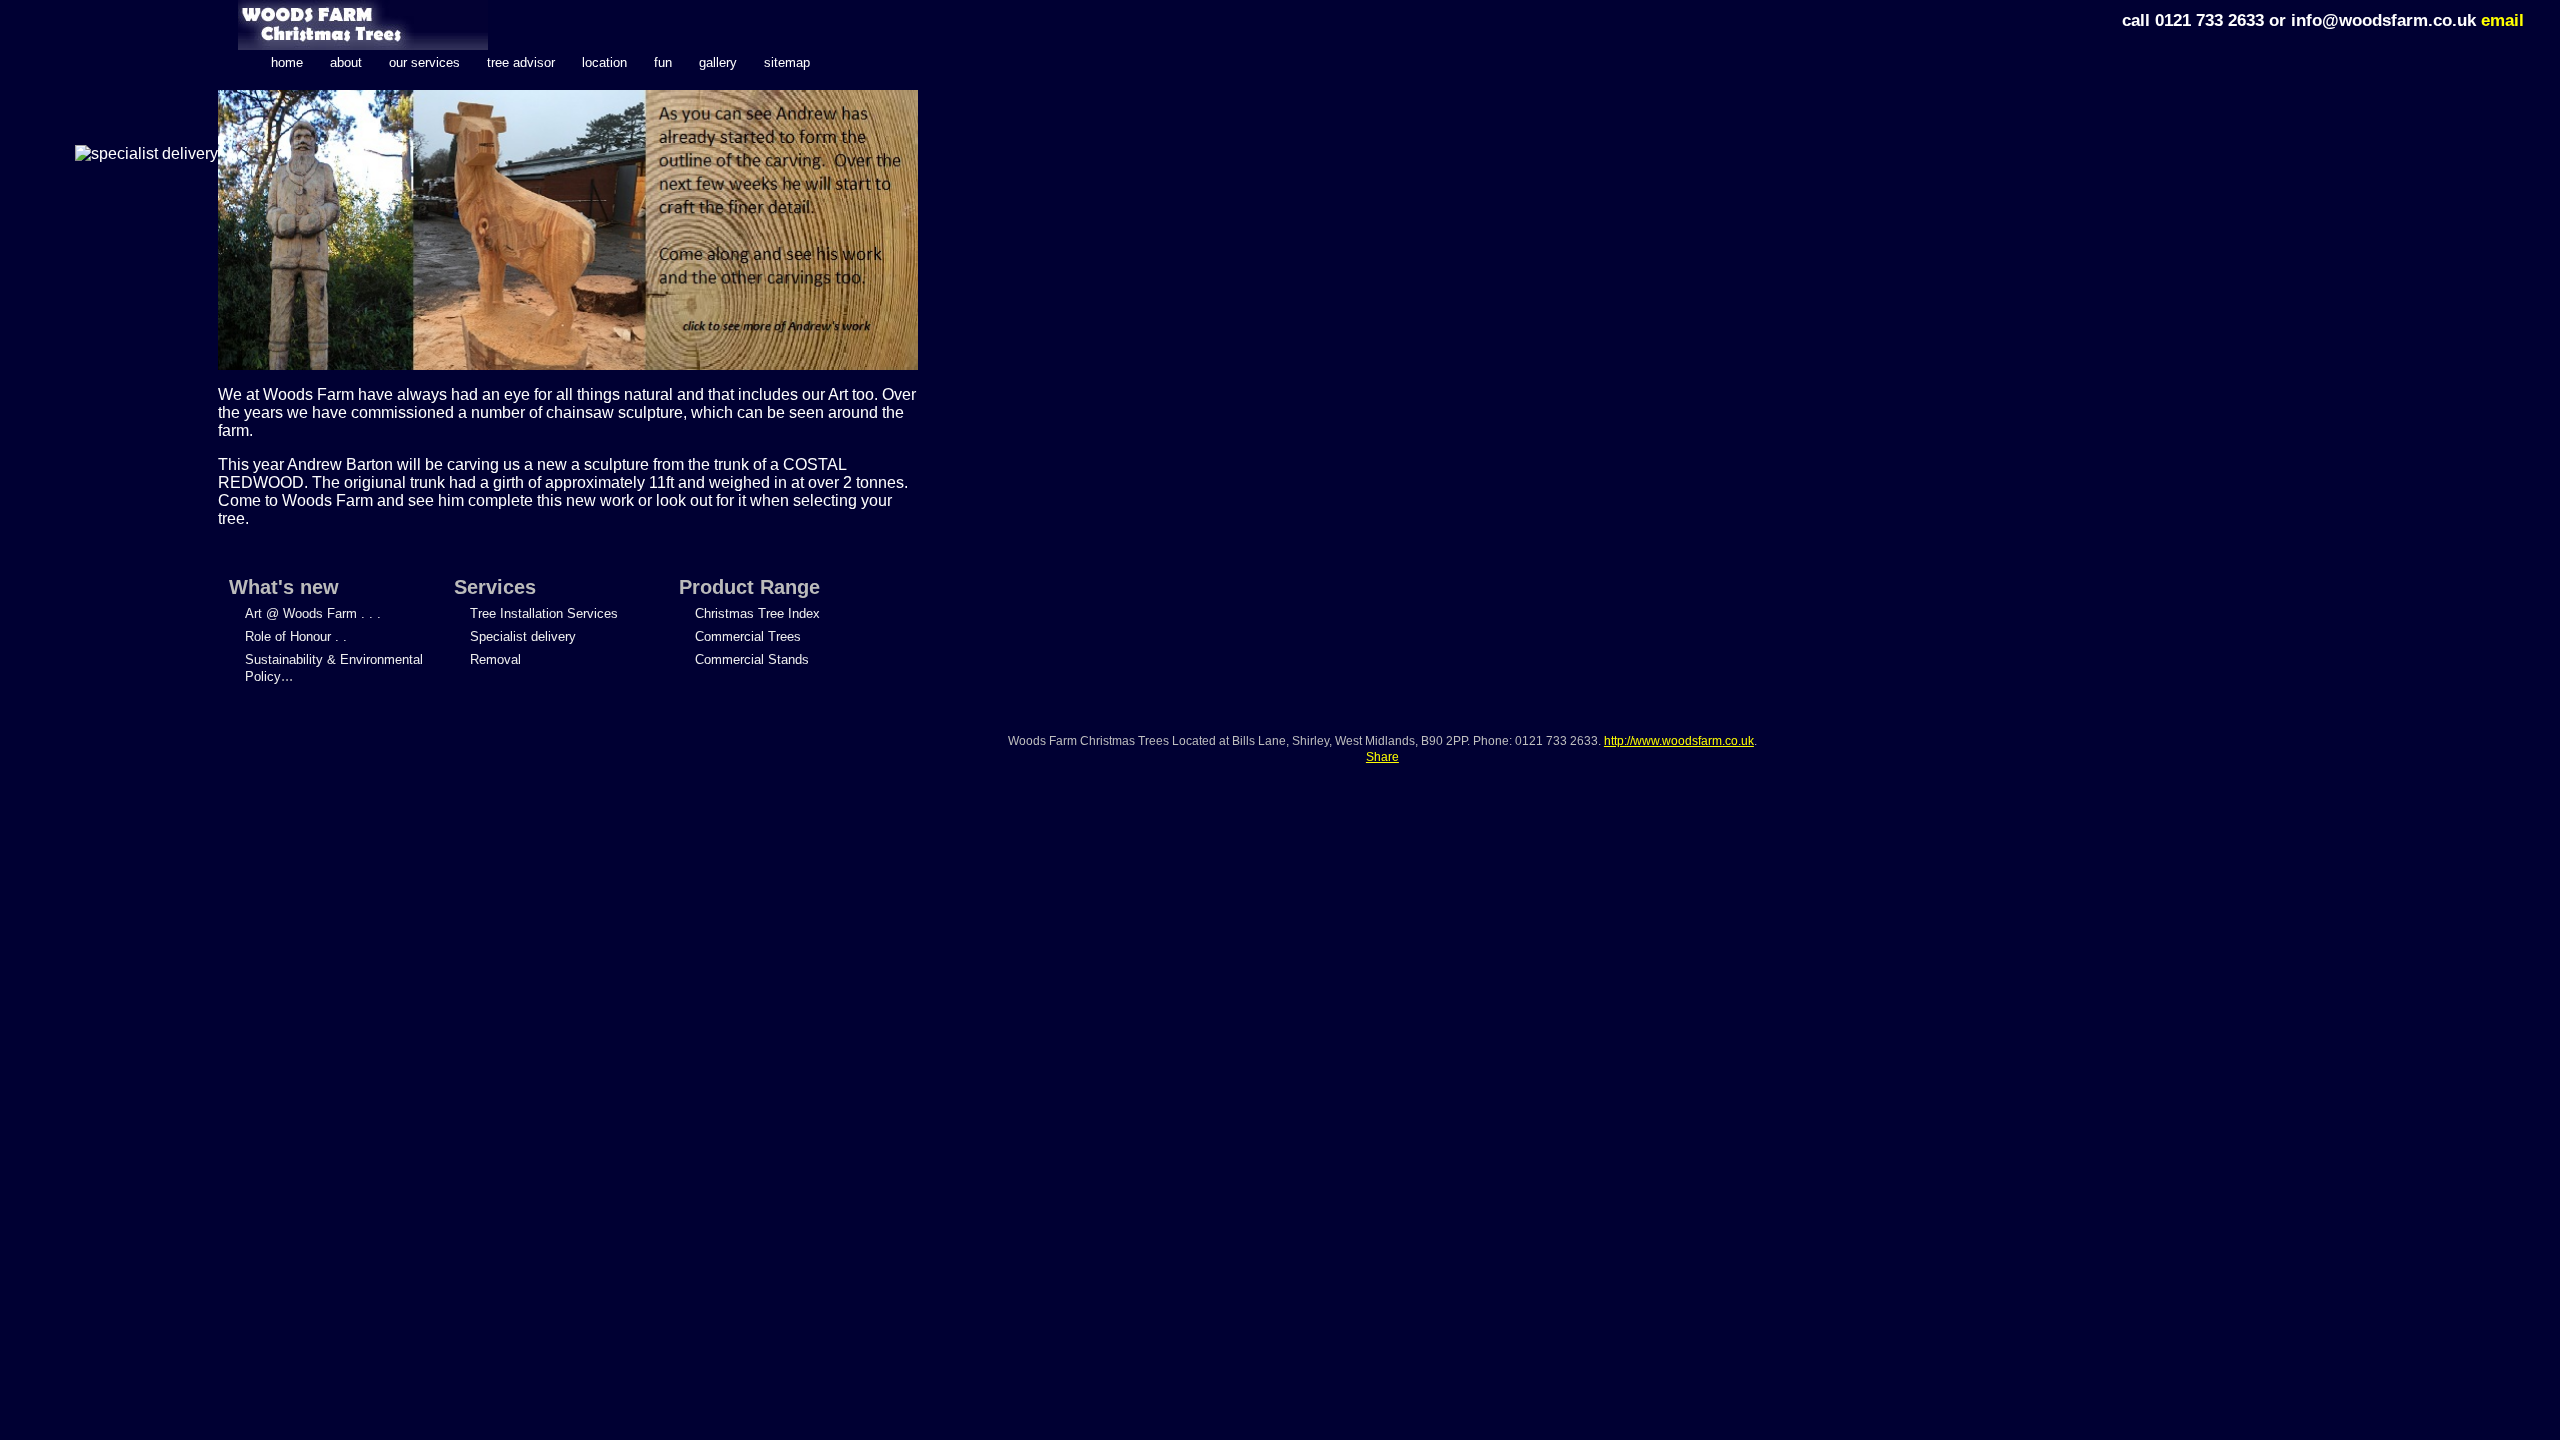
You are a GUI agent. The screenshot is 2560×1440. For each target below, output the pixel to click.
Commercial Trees (748, 636)
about (346, 62)
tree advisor (521, 62)
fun (663, 62)
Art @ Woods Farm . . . (313, 613)
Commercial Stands (752, 659)
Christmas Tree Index (757, 613)
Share (1382, 757)
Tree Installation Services (544, 613)
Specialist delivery (523, 636)
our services (424, 62)
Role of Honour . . (296, 636)
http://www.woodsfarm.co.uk (1679, 741)
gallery (718, 62)
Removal (495, 659)
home (287, 62)
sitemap (787, 62)
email (2502, 20)
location (604, 62)
